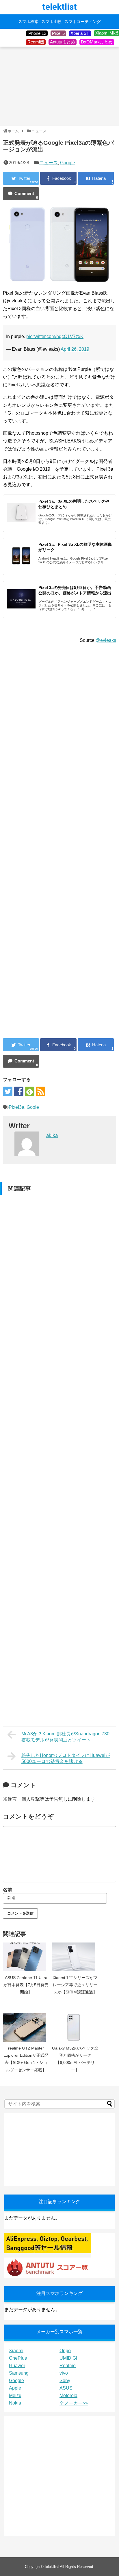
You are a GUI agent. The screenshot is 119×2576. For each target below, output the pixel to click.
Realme (68, 2366)
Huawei (17, 2366)
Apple (15, 2388)
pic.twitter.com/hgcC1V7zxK (55, 336)
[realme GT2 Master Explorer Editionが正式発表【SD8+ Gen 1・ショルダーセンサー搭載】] (26, 2027)
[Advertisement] (59, 87)
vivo (64, 2373)
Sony (65, 2381)
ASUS (66, 2388)
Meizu (15, 2395)
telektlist (59, 7)
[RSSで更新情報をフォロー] (41, 1091)
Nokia (15, 2403)
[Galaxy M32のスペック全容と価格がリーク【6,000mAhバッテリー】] (75, 2027)
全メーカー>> (74, 2403)
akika (52, 1135)
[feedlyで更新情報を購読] (30, 1091)
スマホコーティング (83, 22)
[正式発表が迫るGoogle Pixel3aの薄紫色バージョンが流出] (96, 178)
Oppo (65, 2351)
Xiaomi (16, 2351)
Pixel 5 (58, 33)
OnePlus (18, 2358)
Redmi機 (36, 42)
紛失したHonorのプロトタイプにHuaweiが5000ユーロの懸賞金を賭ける (66, 1758)
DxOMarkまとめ (97, 42)
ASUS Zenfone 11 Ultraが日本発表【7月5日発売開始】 (26, 1985)
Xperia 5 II (80, 33)
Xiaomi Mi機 (107, 33)
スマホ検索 (28, 22)
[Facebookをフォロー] (19, 1091)
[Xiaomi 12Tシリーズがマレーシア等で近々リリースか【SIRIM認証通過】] (75, 1957)
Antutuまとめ (63, 42)
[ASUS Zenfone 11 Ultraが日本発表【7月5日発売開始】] (26, 1957)
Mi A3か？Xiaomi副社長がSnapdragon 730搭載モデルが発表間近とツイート (65, 1737)
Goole (33, 1107)
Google (68, 163)
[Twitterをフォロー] (8, 1091)
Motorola (68, 2395)
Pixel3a (16, 1107)
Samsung (19, 2373)
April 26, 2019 (75, 349)
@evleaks (106, 640)
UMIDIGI (68, 2358)
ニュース (49, 163)
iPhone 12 (37, 33)
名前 (8, 1890)
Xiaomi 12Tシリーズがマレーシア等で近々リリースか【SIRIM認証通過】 (75, 1985)
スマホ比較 (51, 22)
